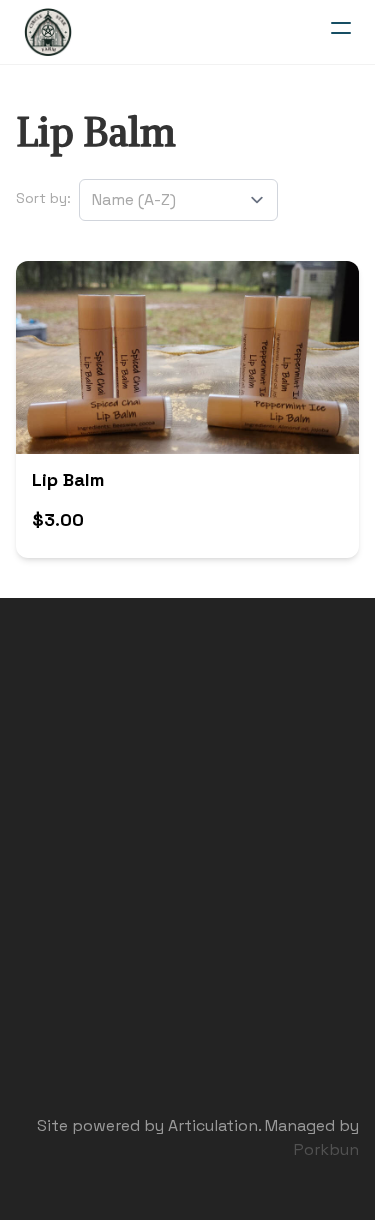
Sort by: (43, 198)
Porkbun (326, 1149)
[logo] (48, 32)
